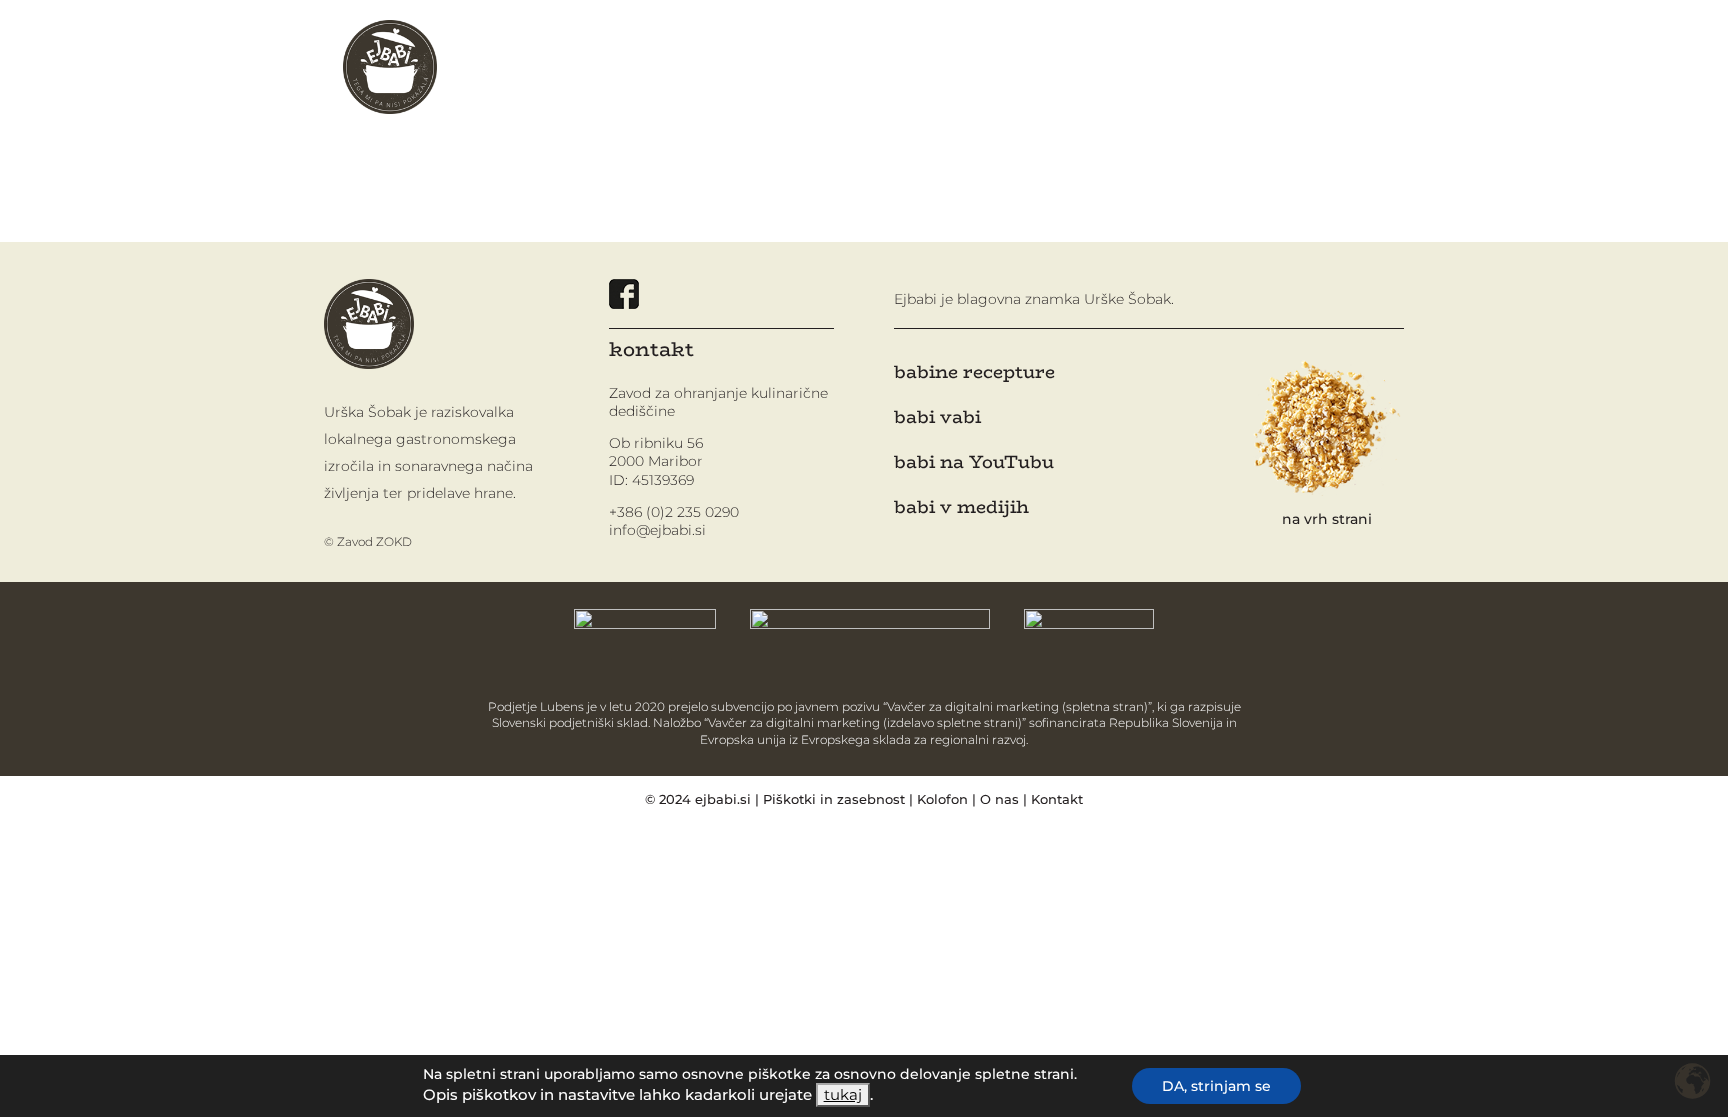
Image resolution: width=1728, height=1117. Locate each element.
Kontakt (1057, 799)
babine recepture (974, 372)
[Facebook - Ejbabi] (624, 303)
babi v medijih (961, 507)
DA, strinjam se (1216, 1086)
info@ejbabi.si (657, 530)
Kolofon (942, 799)
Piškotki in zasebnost (834, 799)
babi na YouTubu (974, 462)
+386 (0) (674, 512)
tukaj (843, 1095)
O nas (999, 799)
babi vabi (937, 417)
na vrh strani (1327, 519)
